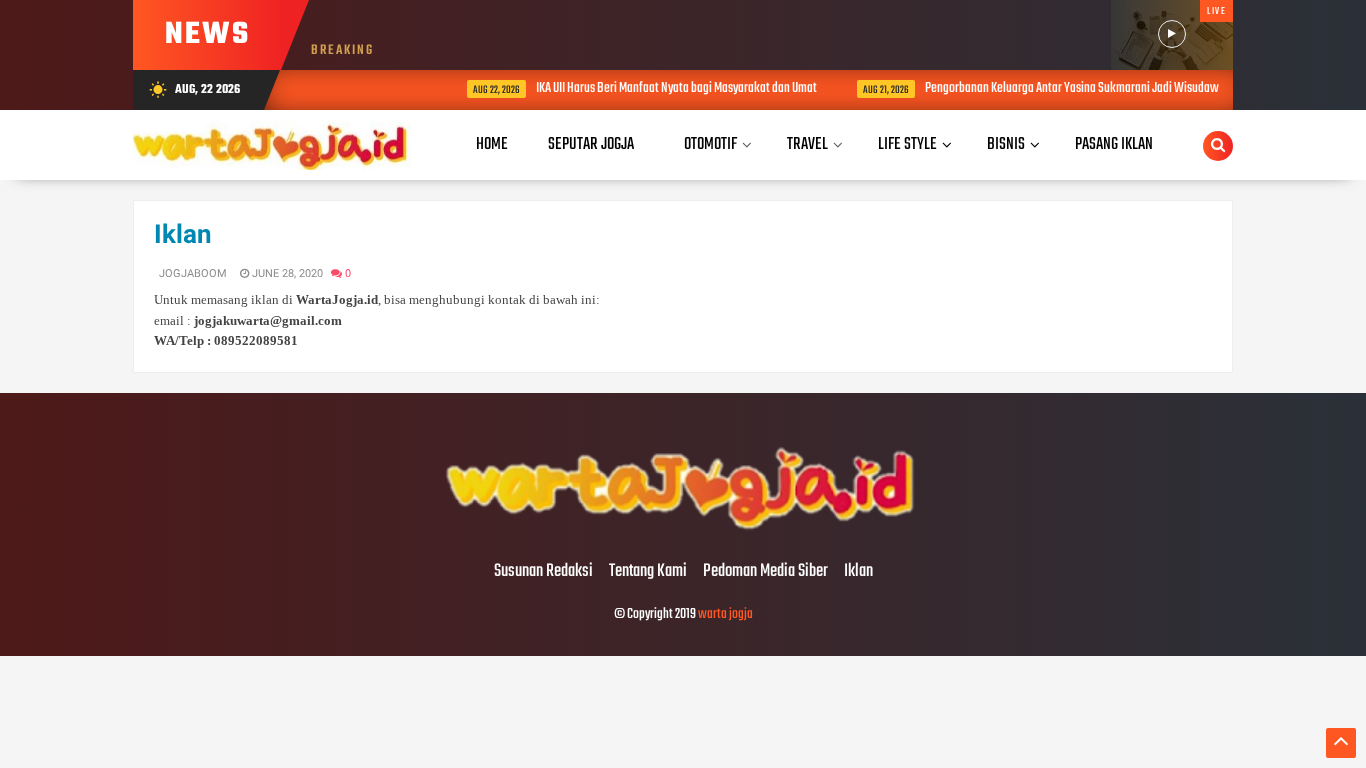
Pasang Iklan (1114, 144)
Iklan (183, 234)
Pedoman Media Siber (765, 572)
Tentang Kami (648, 572)
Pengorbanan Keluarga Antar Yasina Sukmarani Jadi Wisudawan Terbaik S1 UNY (1083, 88)
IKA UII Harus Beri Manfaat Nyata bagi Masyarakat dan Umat (646, 88)
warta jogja (725, 614)
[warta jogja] (683, 530)
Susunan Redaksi (543, 572)
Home (492, 144)
